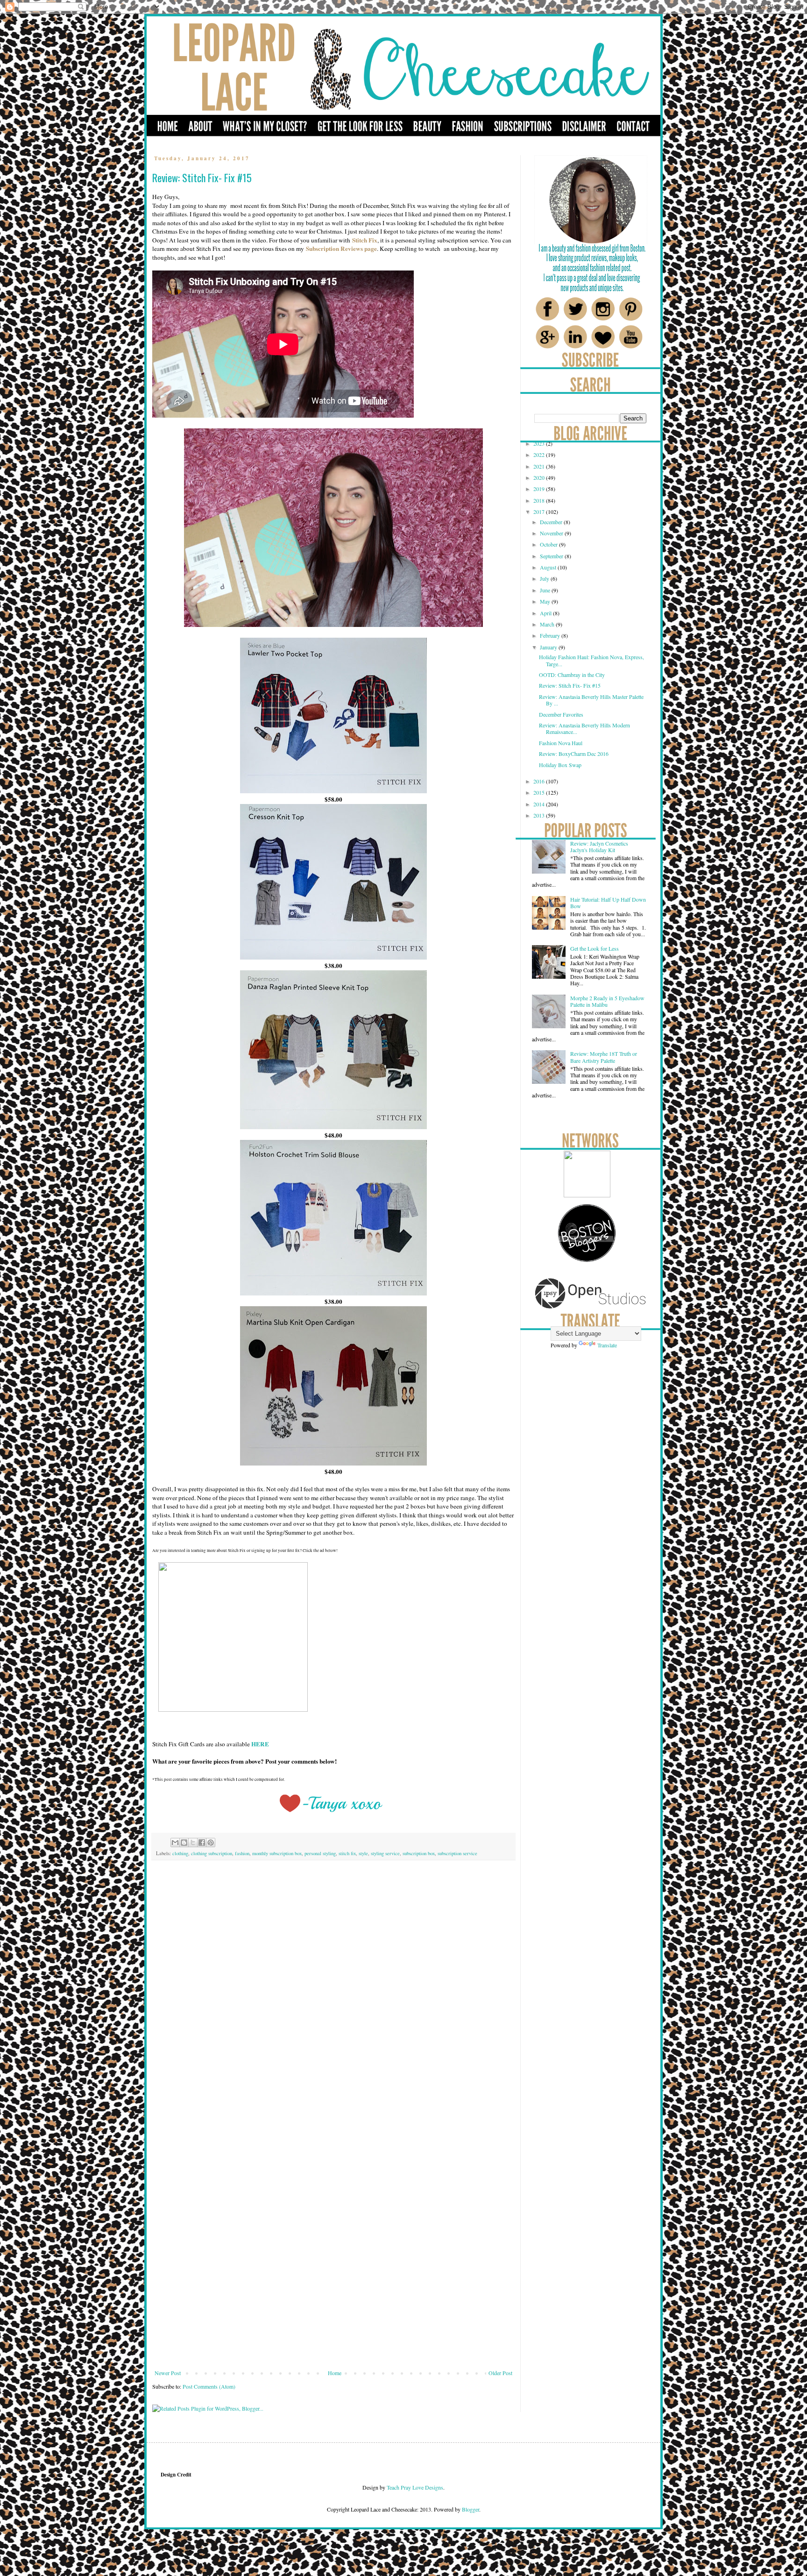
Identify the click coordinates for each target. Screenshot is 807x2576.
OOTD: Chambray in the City (572, 675)
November (552, 533)
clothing (180, 1853)
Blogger (471, 2509)
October (549, 544)
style (363, 1853)
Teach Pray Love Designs (414, 2487)
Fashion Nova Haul (561, 743)
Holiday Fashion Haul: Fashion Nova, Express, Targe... (591, 660)
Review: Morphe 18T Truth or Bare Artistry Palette (604, 1057)
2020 (540, 477)
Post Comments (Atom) (209, 2386)
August (549, 567)
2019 (540, 489)
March (548, 624)
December (552, 522)
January (549, 647)
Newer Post (168, 2373)
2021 (540, 466)
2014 (540, 804)
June (546, 590)
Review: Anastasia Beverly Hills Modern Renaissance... (584, 728)
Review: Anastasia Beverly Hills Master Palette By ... (591, 700)
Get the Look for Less (595, 948)
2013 (540, 815)
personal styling (320, 1853)
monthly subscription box (277, 1853)
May (546, 601)
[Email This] (175, 1843)
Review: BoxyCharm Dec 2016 (574, 754)
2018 (540, 500)
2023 (540, 443)
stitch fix (347, 1853)
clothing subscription (212, 1853)
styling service (385, 1853)
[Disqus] (333, 1998)
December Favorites (561, 714)
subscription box (419, 1853)
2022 (540, 455)
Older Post (500, 2373)
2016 (540, 781)
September (552, 556)
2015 (540, 792)
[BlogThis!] (184, 1843)
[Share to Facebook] (202, 1843)
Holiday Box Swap (560, 765)
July (545, 578)
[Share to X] (193, 1843)
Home (335, 2373)
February (551, 635)
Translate (607, 1345)
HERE (260, 1744)
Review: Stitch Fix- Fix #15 (570, 685)
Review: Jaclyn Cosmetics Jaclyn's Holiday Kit (599, 847)
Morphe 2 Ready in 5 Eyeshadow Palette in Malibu (607, 1001)
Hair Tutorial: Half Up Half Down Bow (608, 903)
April (546, 613)
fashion (242, 1853)
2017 (540, 512)
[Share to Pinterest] (211, 1843)
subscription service (457, 1853)
